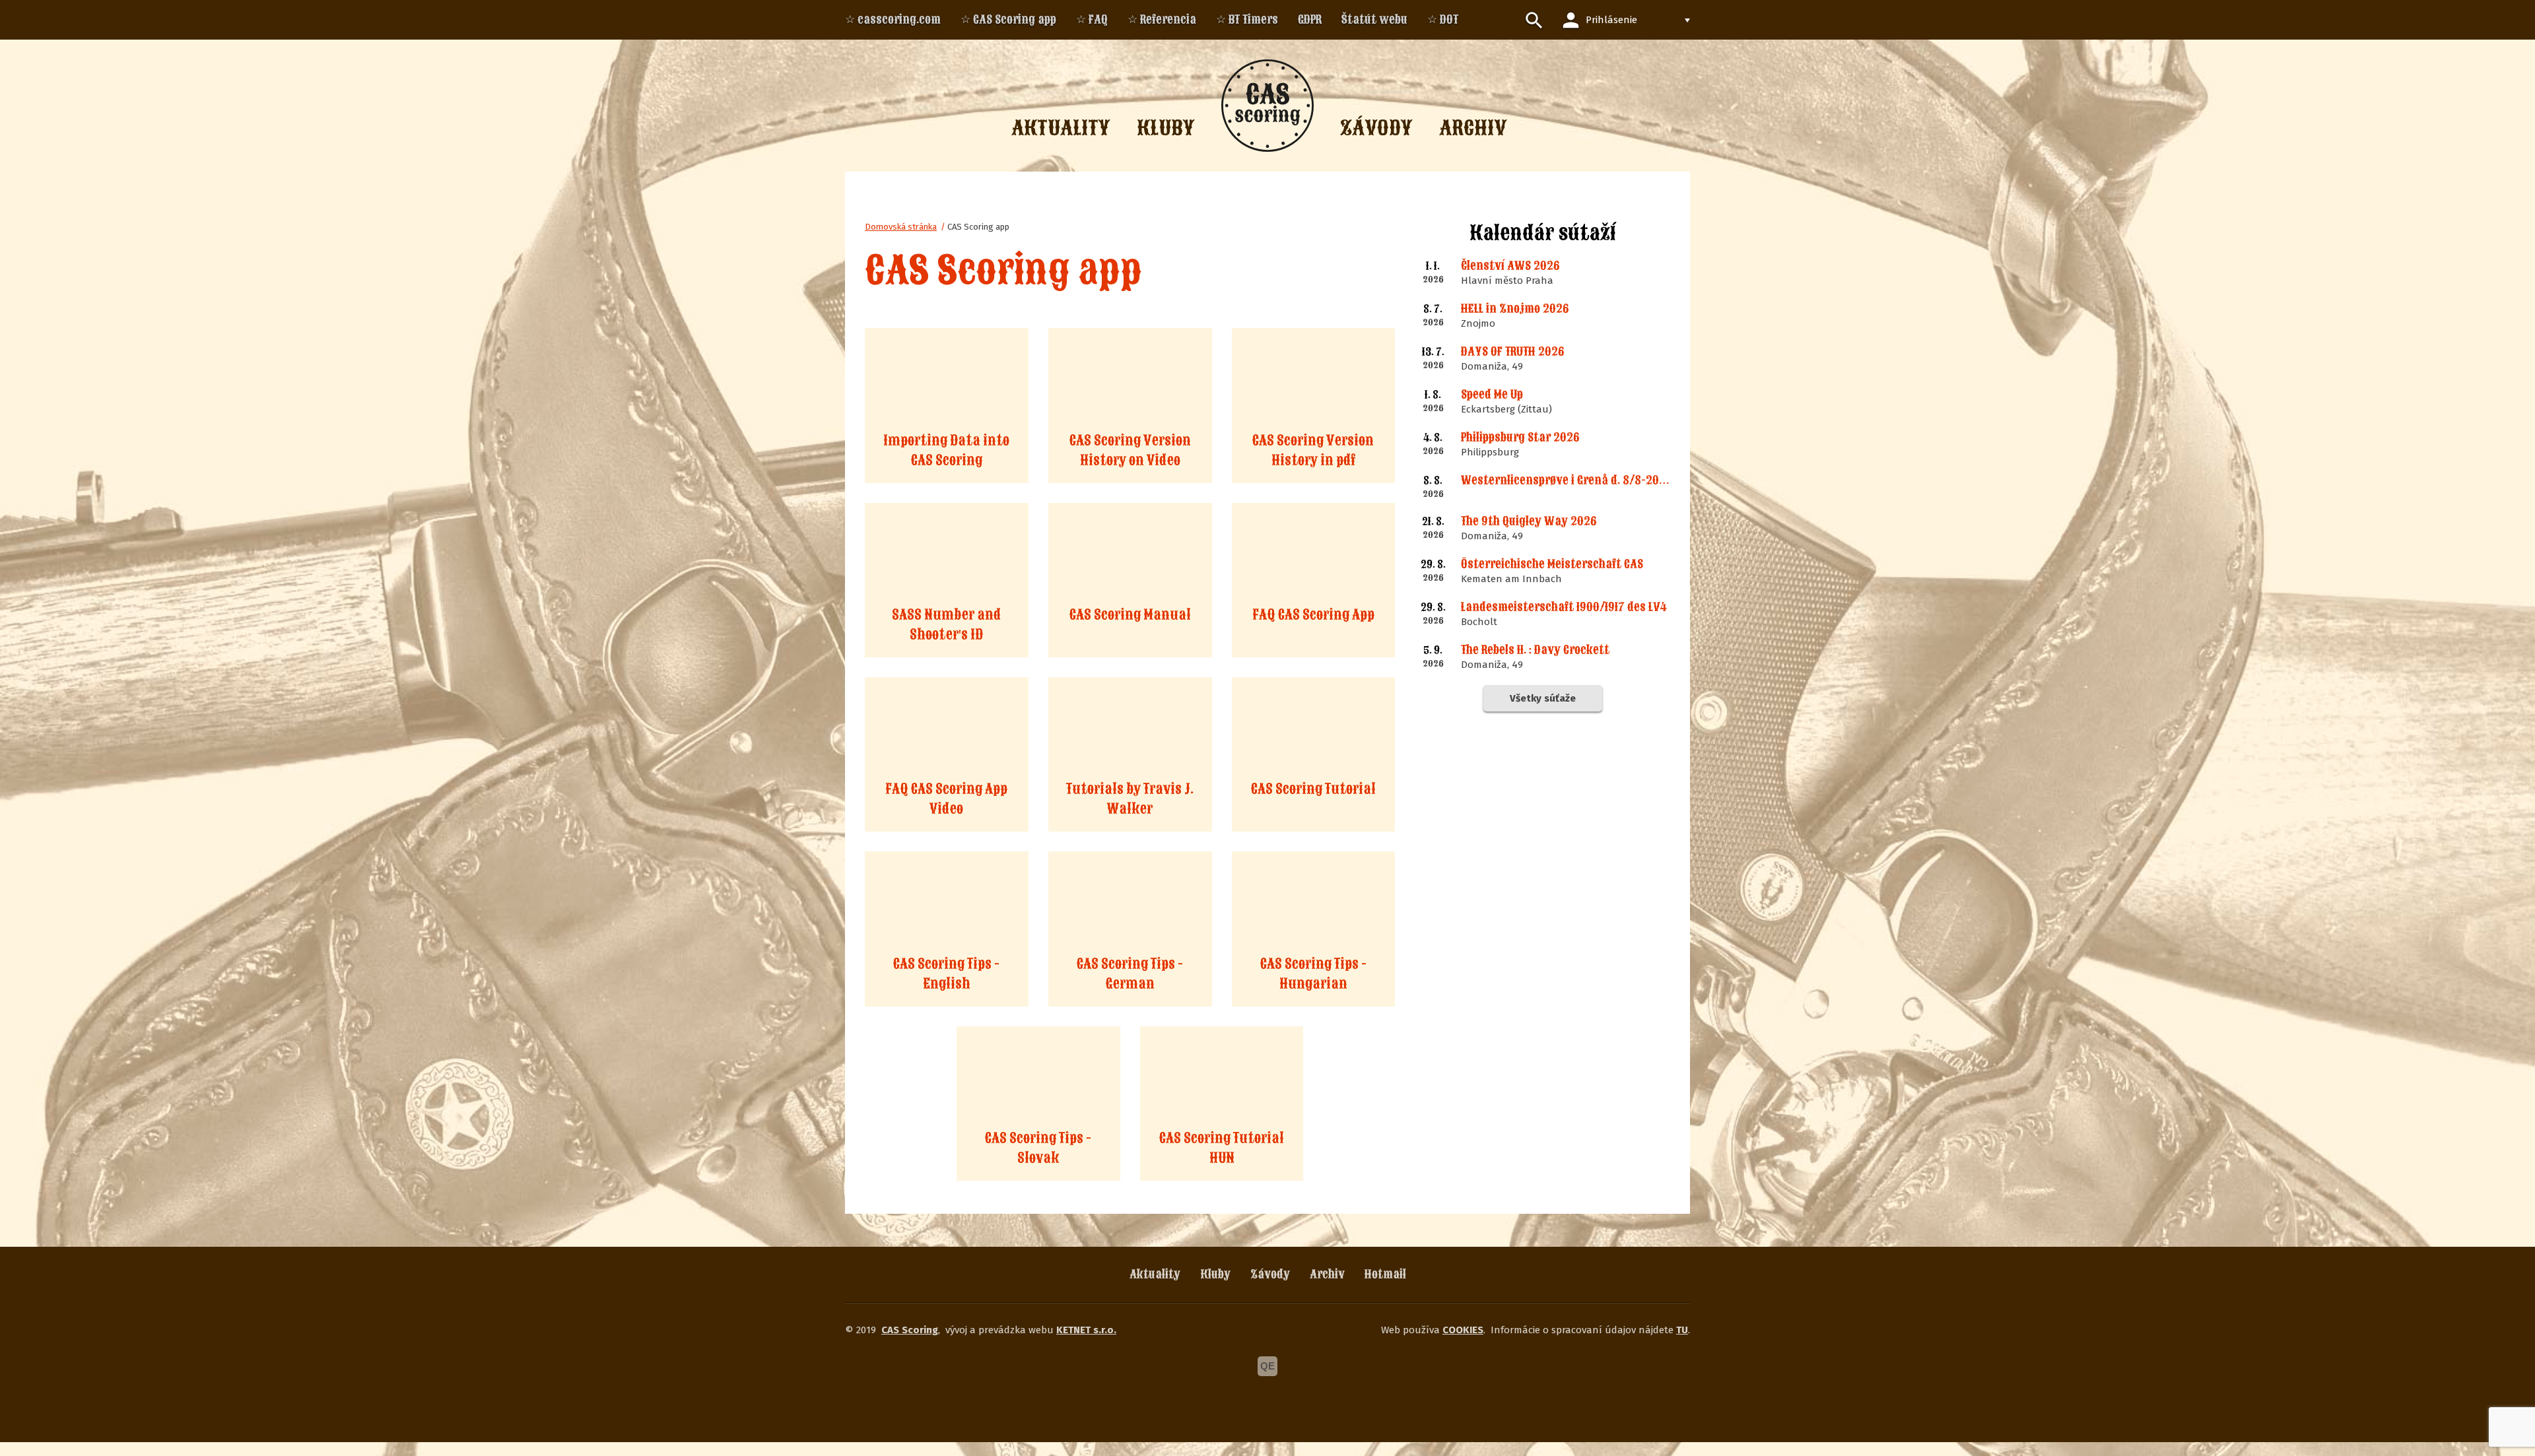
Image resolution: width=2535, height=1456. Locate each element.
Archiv (1327, 1274)
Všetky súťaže (1543, 698)
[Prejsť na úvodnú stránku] (1267, 106)
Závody (1270, 1274)
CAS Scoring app (978, 227)
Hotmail (1385, 1274)
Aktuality (1155, 1274)
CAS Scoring (910, 1330)
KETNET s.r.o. (1086, 1330)
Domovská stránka (901, 227)
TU (1682, 1330)
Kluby (1215, 1274)
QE (1267, 1366)
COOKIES (1463, 1330)
